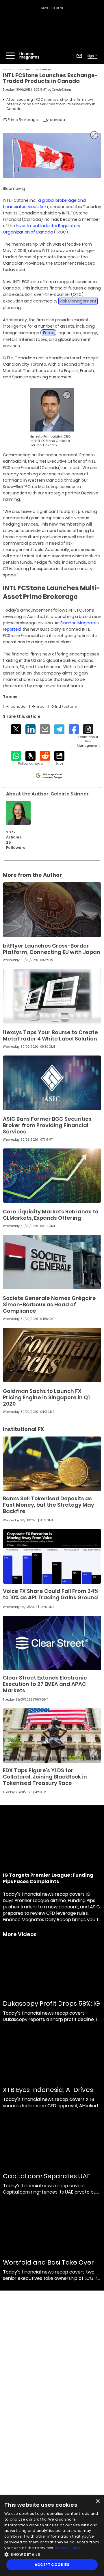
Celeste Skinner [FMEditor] (62, 90)
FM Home (7, 69)
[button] (52, 2554)
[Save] (59, 758)
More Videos (20, 1934)
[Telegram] (59, 729)
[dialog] (52, 2536)
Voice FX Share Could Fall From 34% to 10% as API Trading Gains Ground (51, 1594)
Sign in (92, 56)
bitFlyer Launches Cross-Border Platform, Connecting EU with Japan (52, 949)
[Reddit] (45, 756)
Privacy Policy (68, 2548)
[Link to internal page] (18, 813)
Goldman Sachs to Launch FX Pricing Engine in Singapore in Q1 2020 (46, 1397)
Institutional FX (24, 69)
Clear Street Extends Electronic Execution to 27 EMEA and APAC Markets (45, 1684)
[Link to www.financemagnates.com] (52, 910)
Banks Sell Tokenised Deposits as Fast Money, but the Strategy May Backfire (49, 1505)
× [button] (97, 2501)
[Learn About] (88, 736)
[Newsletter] (79, 56)
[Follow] (30, 758)
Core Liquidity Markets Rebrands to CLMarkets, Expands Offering (51, 1215)
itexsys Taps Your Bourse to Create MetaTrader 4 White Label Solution (50, 1035)
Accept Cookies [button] (52, 2565)
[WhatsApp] (16, 756)
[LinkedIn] (30, 729)
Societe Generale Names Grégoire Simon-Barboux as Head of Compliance (49, 1304)
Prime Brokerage (43, 69)
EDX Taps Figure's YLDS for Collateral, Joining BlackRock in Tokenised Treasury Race (45, 1777)
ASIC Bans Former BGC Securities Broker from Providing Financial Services (47, 1125)
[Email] (45, 729)
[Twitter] (16, 729)
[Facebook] (74, 729)
